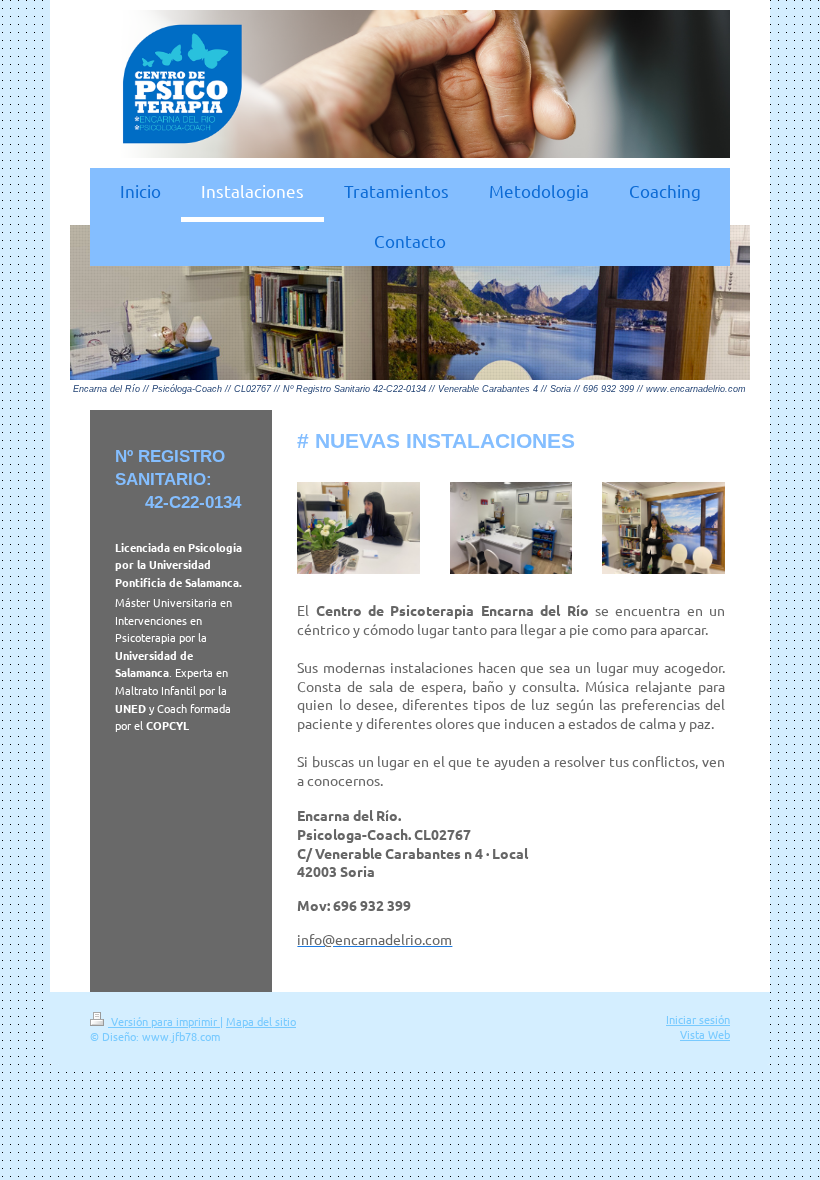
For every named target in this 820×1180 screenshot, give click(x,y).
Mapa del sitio (261, 1021)
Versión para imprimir (164, 1021)
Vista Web (705, 1034)
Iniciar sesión (698, 1019)
